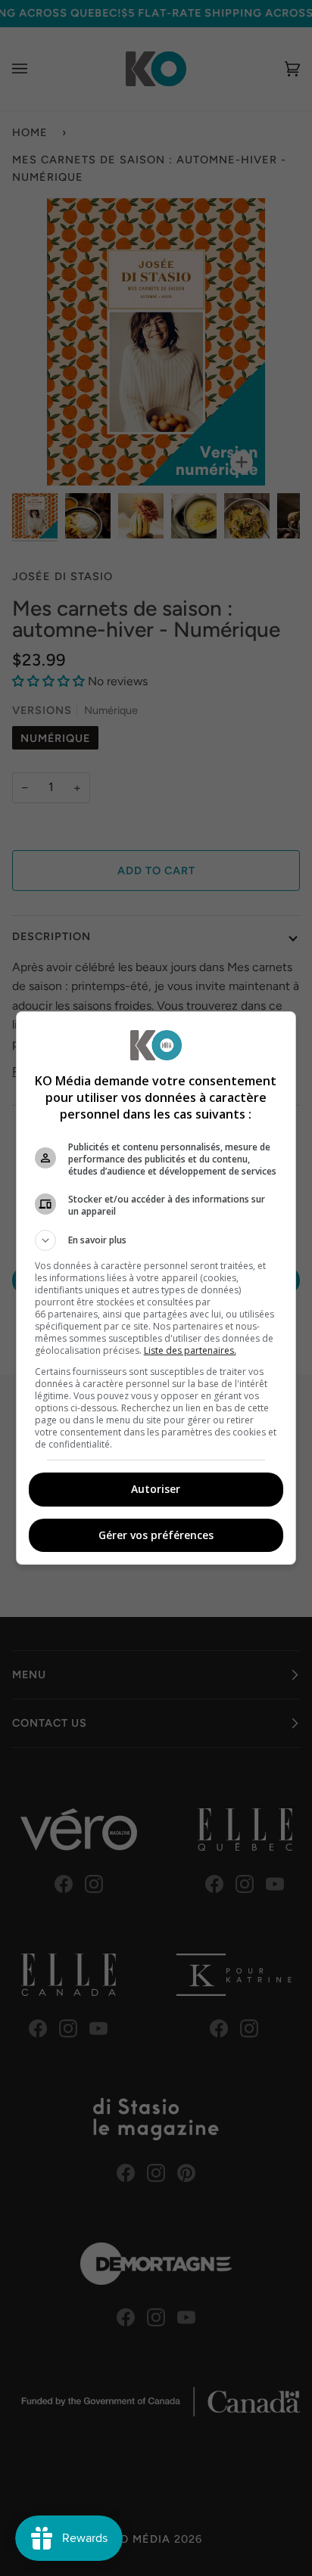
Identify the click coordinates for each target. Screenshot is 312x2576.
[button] (156, 1240)
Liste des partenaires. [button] (190, 1350)
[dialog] (156, 1288)
